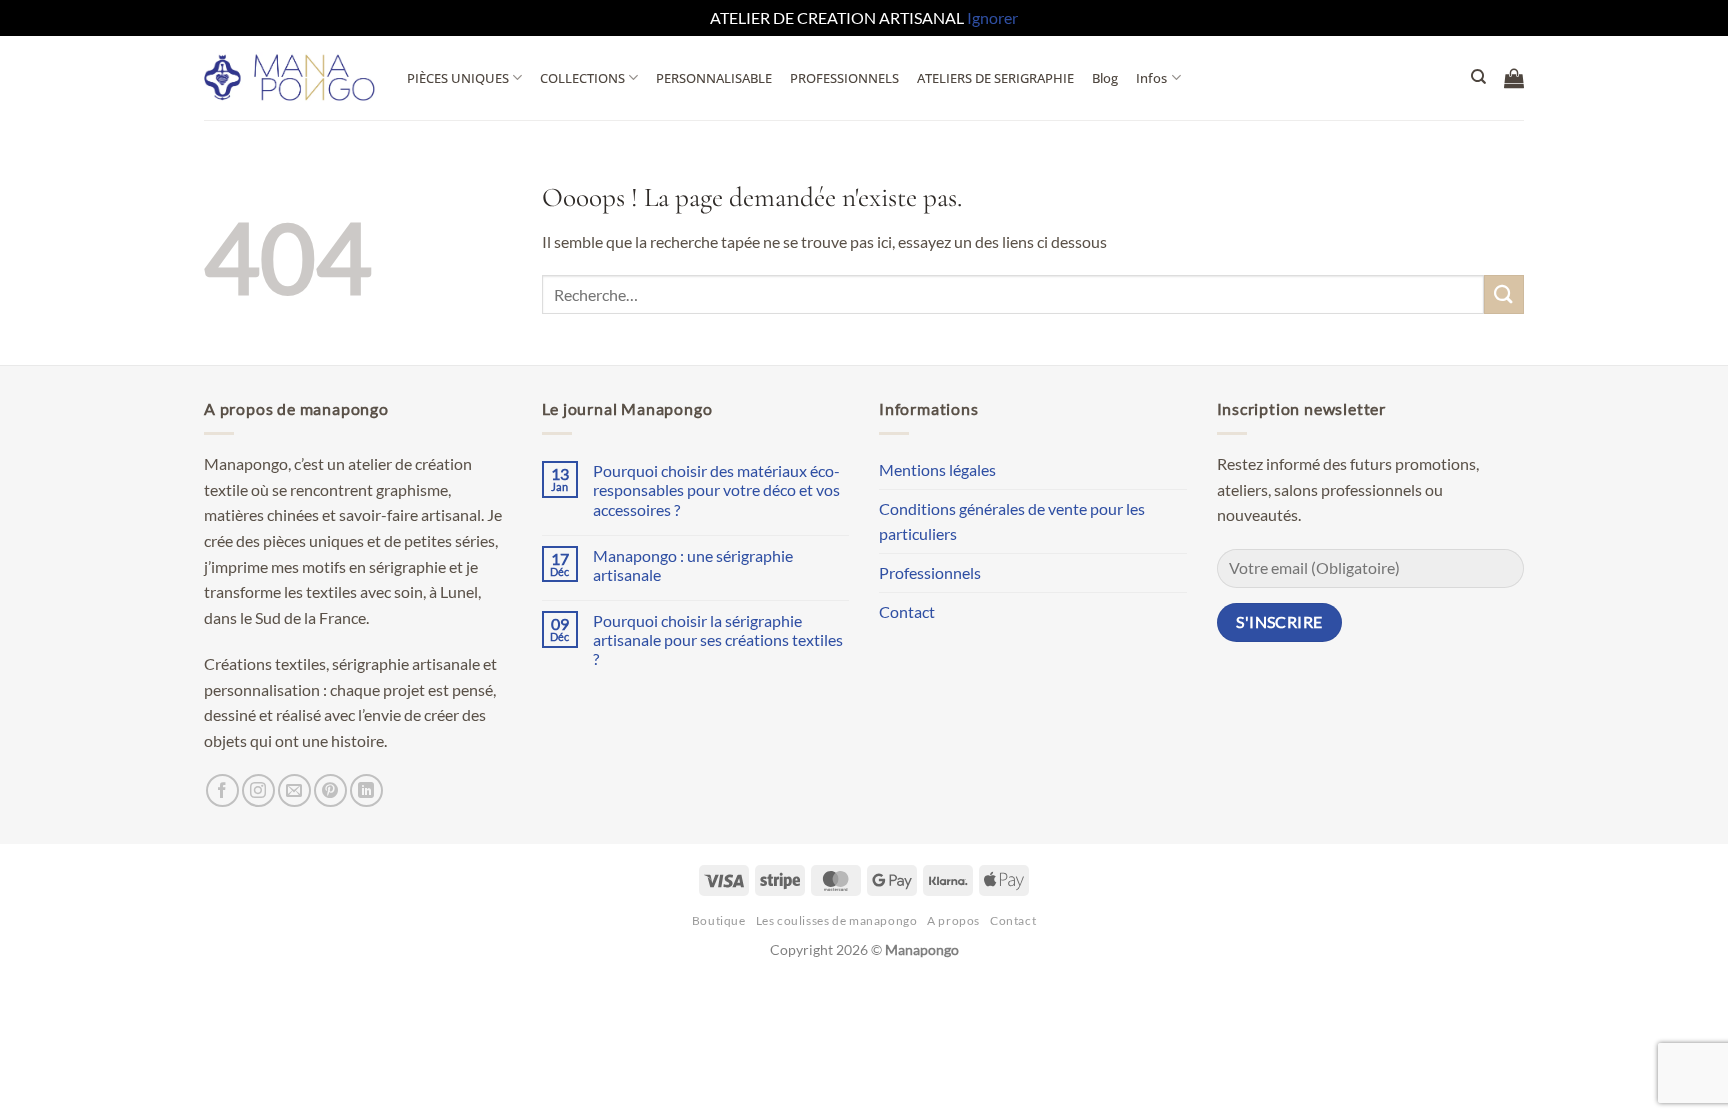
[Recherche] (1478, 77)
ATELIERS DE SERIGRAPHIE (995, 78)
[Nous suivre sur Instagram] (258, 790)
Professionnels (930, 572)
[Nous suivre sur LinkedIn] (366, 790)
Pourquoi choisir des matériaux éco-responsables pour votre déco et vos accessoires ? (716, 489)
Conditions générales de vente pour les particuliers (1012, 521)
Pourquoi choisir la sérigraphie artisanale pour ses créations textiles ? (718, 639)
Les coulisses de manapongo (837, 920)
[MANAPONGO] (290, 77)
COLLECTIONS (582, 78)
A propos (953, 920)
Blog (1105, 78)
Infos (1151, 78)
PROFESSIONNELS (844, 78)
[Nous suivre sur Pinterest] (330, 790)
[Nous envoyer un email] (294, 790)
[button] (1514, 78)
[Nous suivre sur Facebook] (222, 790)
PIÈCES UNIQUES (458, 78)
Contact (907, 611)
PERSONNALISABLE (714, 78)
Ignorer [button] (992, 17)
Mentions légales (937, 469)
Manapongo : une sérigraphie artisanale (693, 565)
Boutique (719, 920)
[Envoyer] (1504, 294)
